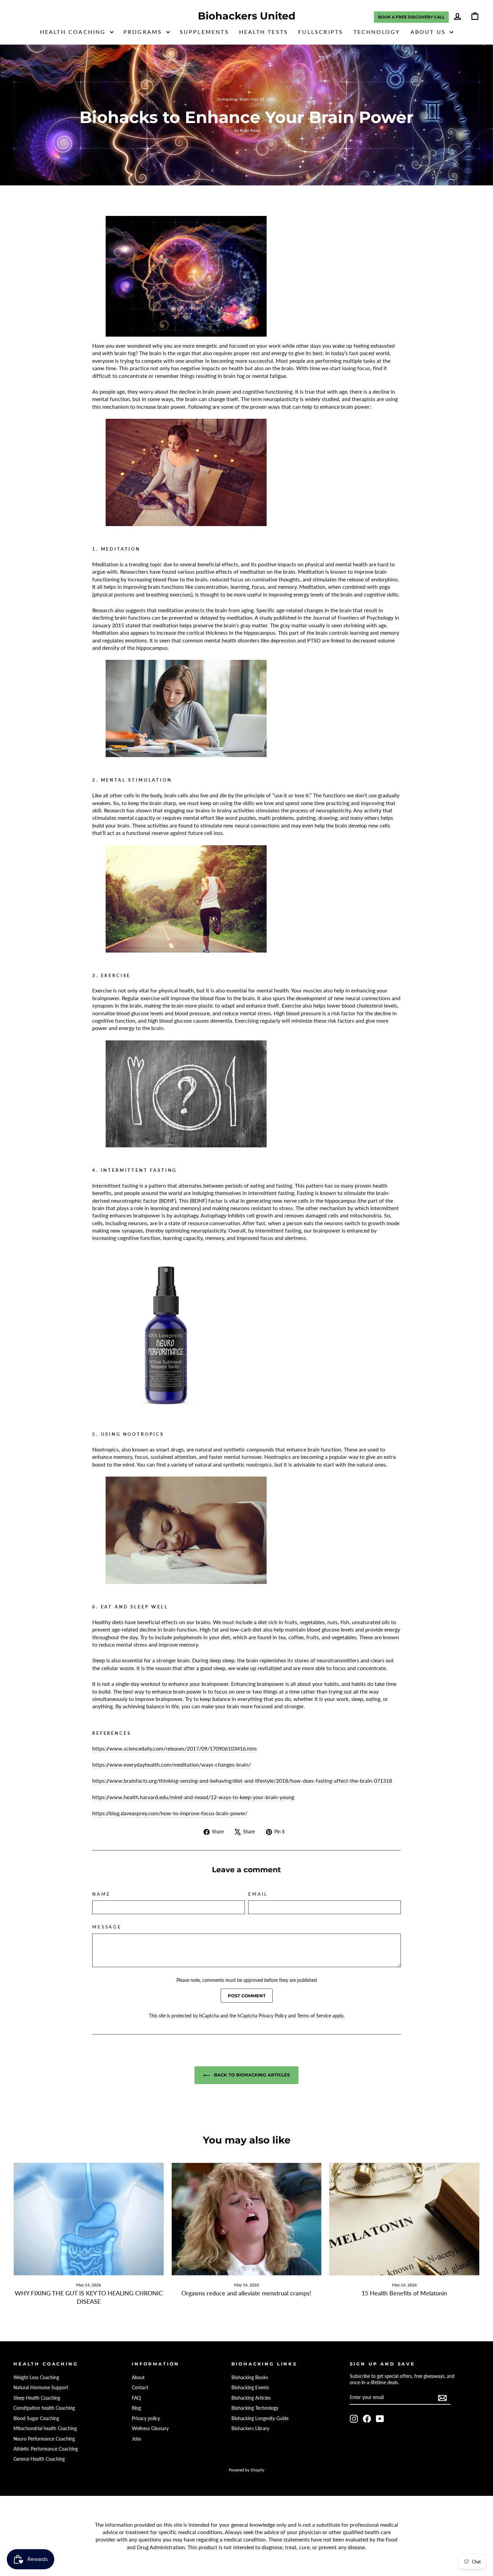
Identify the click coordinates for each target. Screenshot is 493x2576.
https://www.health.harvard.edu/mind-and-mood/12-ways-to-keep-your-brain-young (193, 1797)
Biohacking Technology (255, 2408)
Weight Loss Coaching (36, 2378)
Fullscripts (321, 32)
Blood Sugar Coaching (36, 2418)
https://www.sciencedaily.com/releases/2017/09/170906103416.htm (174, 1748)
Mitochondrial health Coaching (45, 2428)
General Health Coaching (39, 2459)
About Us (429, 32)
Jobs (136, 2439)
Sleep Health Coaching (37, 2398)
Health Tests (264, 32)
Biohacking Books (250, 2378)
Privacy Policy (273, 2016)
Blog (136, 2408)
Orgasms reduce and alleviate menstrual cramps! (246, 2293)
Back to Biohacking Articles (251, 2075)
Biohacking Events (250, 2388)
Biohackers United (247, 16)
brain (245, 99)
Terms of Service (314, 2016)
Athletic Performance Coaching (46, 2449)
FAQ (136, 2398)
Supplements (204, 32)
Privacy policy (146, 2418)
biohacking (227, 99)
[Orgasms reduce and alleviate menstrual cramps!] (247, 2219)
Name (101, 1894)
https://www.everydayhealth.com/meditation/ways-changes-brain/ (172, 1764)
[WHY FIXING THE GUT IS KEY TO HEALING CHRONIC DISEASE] (89, 2219)
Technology (377, 32)
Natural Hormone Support (41, 2388)
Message (107, 1927)
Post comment (247, 1996)
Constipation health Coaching (44, 2408)
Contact (140, 2388)
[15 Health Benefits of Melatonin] (404, 2219)
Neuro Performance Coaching (44, 2439)
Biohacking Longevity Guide (260, 2418)
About (138, 2378)
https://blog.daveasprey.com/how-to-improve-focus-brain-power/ (170, 1813)
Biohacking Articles (251, 2398)
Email (258, 1894)
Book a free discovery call (411, 17)
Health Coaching (74, 32)
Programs (144, 32)
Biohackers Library (250, 2428)
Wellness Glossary (150, 2428)
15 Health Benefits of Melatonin (404, 2293)
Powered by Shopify (246, 2470)
